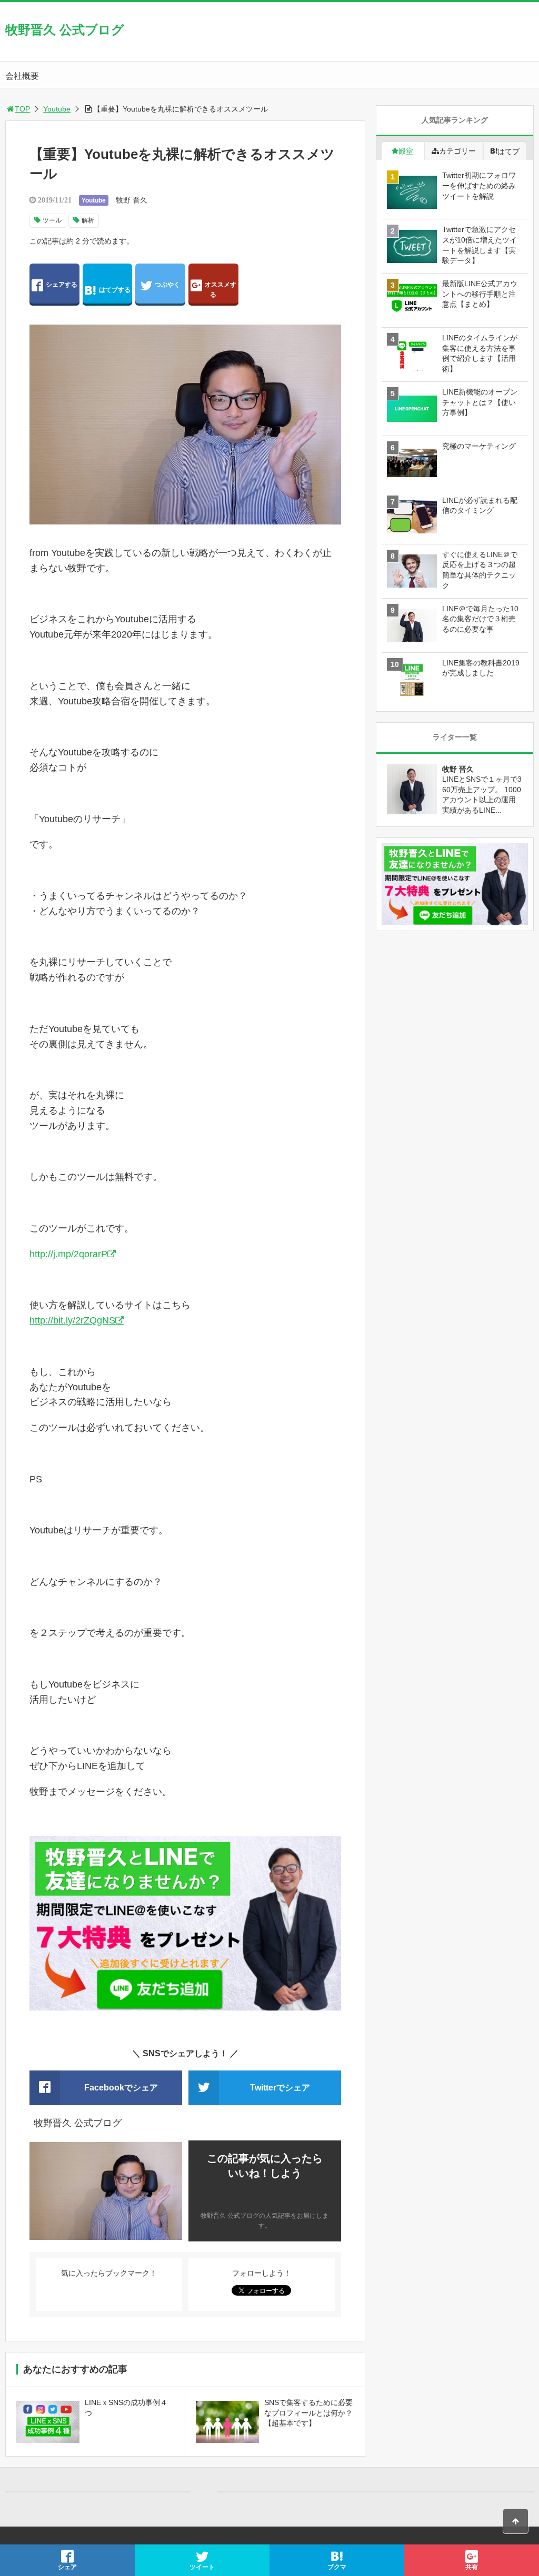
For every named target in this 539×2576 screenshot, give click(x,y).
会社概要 (22, 76)
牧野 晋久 (132, 200)
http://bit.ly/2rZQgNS (72, 1320)
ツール (52, 220)
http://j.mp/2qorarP (68, 1254)
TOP (22, 109)
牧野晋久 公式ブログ (65, 30)
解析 (88, 220)
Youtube (57, 109)
